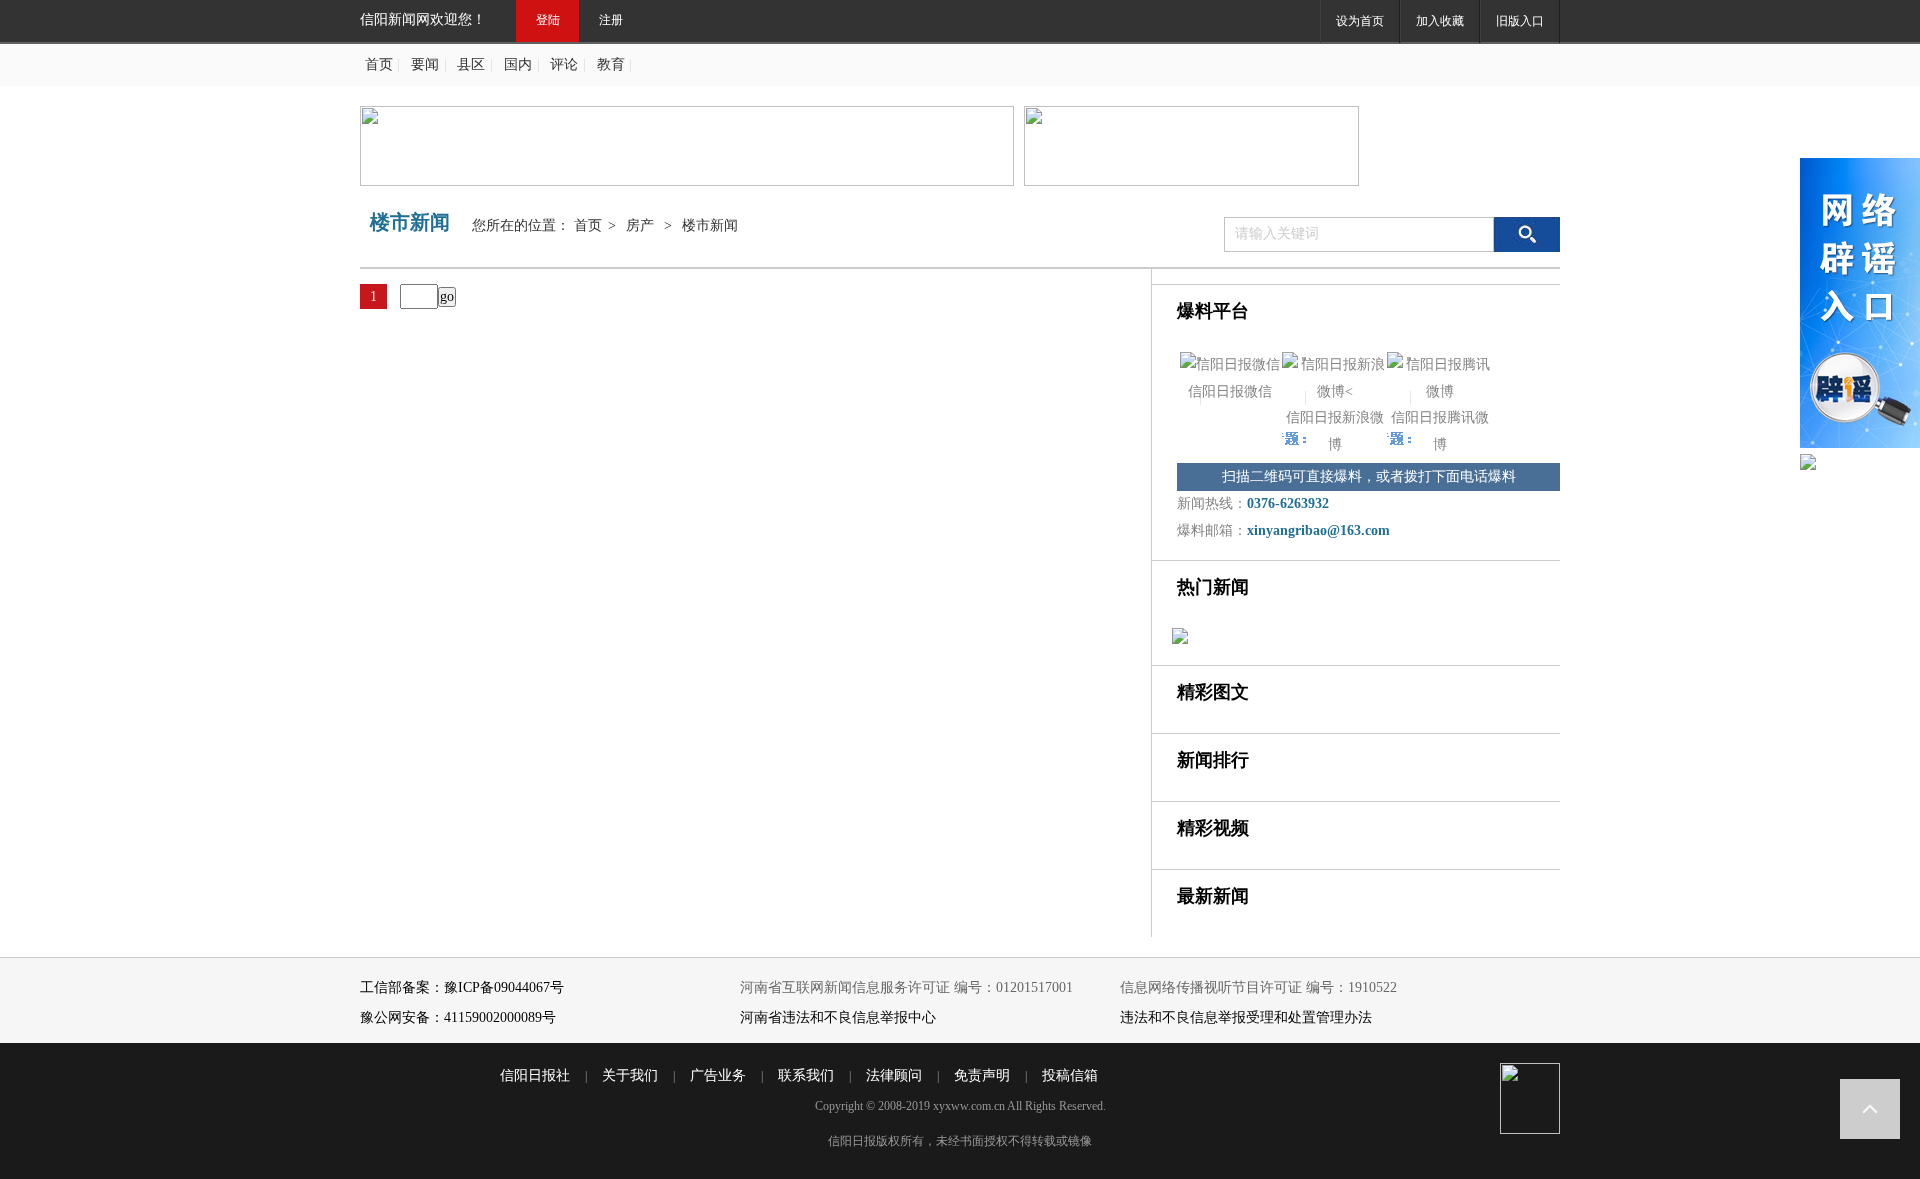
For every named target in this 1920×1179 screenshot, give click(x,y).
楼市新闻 (710, 225)
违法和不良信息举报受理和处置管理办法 (1246, 1017)
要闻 (425, 64)
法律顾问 (894, 1075)
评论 (564, 64)
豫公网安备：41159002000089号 (458, 1017)
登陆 (548, 20)
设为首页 (1360, 21)
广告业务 (718, 1075)
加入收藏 (1440, 21)
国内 (518, 64)
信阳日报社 (535, 1075)
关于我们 (630, 1075)
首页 (379, 64)
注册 (611, 20)
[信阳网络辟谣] (1860, 306)
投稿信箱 (1070, 1075)
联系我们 (806, 1075)
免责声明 (982, 1075)
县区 (471, 64)
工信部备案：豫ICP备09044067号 (462, 987)
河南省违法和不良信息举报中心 (838, 1017)
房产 (640, 225)
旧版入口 (1520, 21)
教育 (611, 64)
